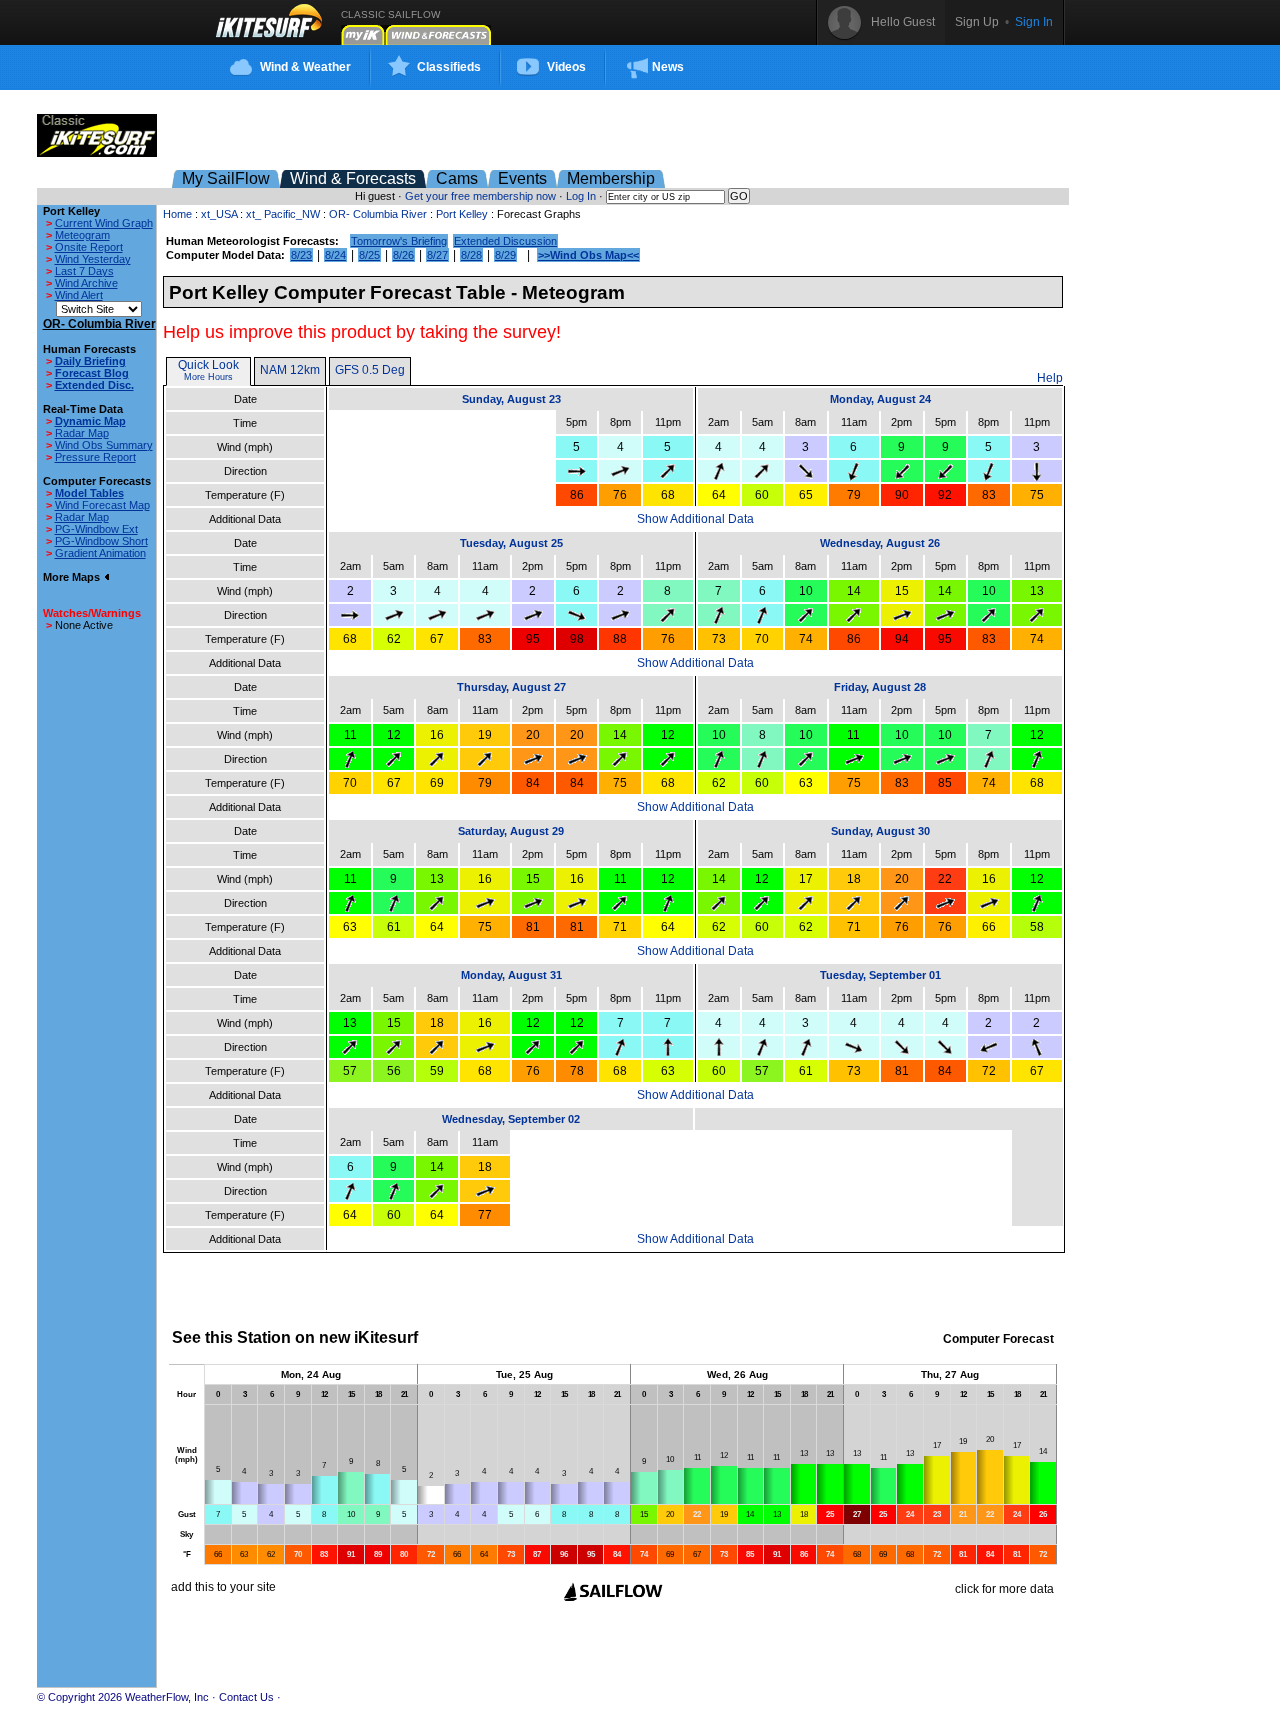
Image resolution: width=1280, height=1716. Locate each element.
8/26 (403, 255)
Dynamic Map (90, 421)
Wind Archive (86, 283)
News (668, 67)
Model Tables (89, 493)
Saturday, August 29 (511, 831)
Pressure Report (95, 457)
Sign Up (977, 22)
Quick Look (208, 365)
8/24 (335, 255)
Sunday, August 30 (880, 831)
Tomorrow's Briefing (399, 241)
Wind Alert (79, 295)
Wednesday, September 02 (511, 1119)
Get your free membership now (480, 196)
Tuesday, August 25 (511, 543)
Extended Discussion (505, 241)
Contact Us (246, 1697)
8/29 (505, 255)
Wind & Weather (305, 67)
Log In (581, 196)
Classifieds (449, 67)
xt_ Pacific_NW (283, 214)
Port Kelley (462, 214)
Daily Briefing (90, 361)
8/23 (301, 255)
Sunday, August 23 (511, 399)
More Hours (208, 377)
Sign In (1034, 22)
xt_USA (219, 214)
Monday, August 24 (880, 399)
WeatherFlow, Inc (167, 1697)
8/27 (437, 255)
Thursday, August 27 (511, 687)
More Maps (73, 577)
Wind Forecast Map (102, 505)
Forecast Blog (92, 373)
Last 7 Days (84, 271)
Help (1050, 378)
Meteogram (82, 235)
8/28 (471, 255)
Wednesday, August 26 (880, 543)
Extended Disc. (94, 385)
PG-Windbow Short (101, 541)
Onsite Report (89, 247)
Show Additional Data (695, 519)
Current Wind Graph (104, 223)
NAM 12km (290, 370)
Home (177, 214)
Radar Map (82, 433)
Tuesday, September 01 (880, 975)
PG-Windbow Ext (96, 529)
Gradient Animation (100, 553)
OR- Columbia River (378, 214)
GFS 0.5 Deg (370, 370)
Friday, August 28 (880, 687)
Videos (566, 67)
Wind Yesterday (93, 259)
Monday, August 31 (511, 975)
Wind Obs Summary (104, 445)
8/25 (369, 255)
